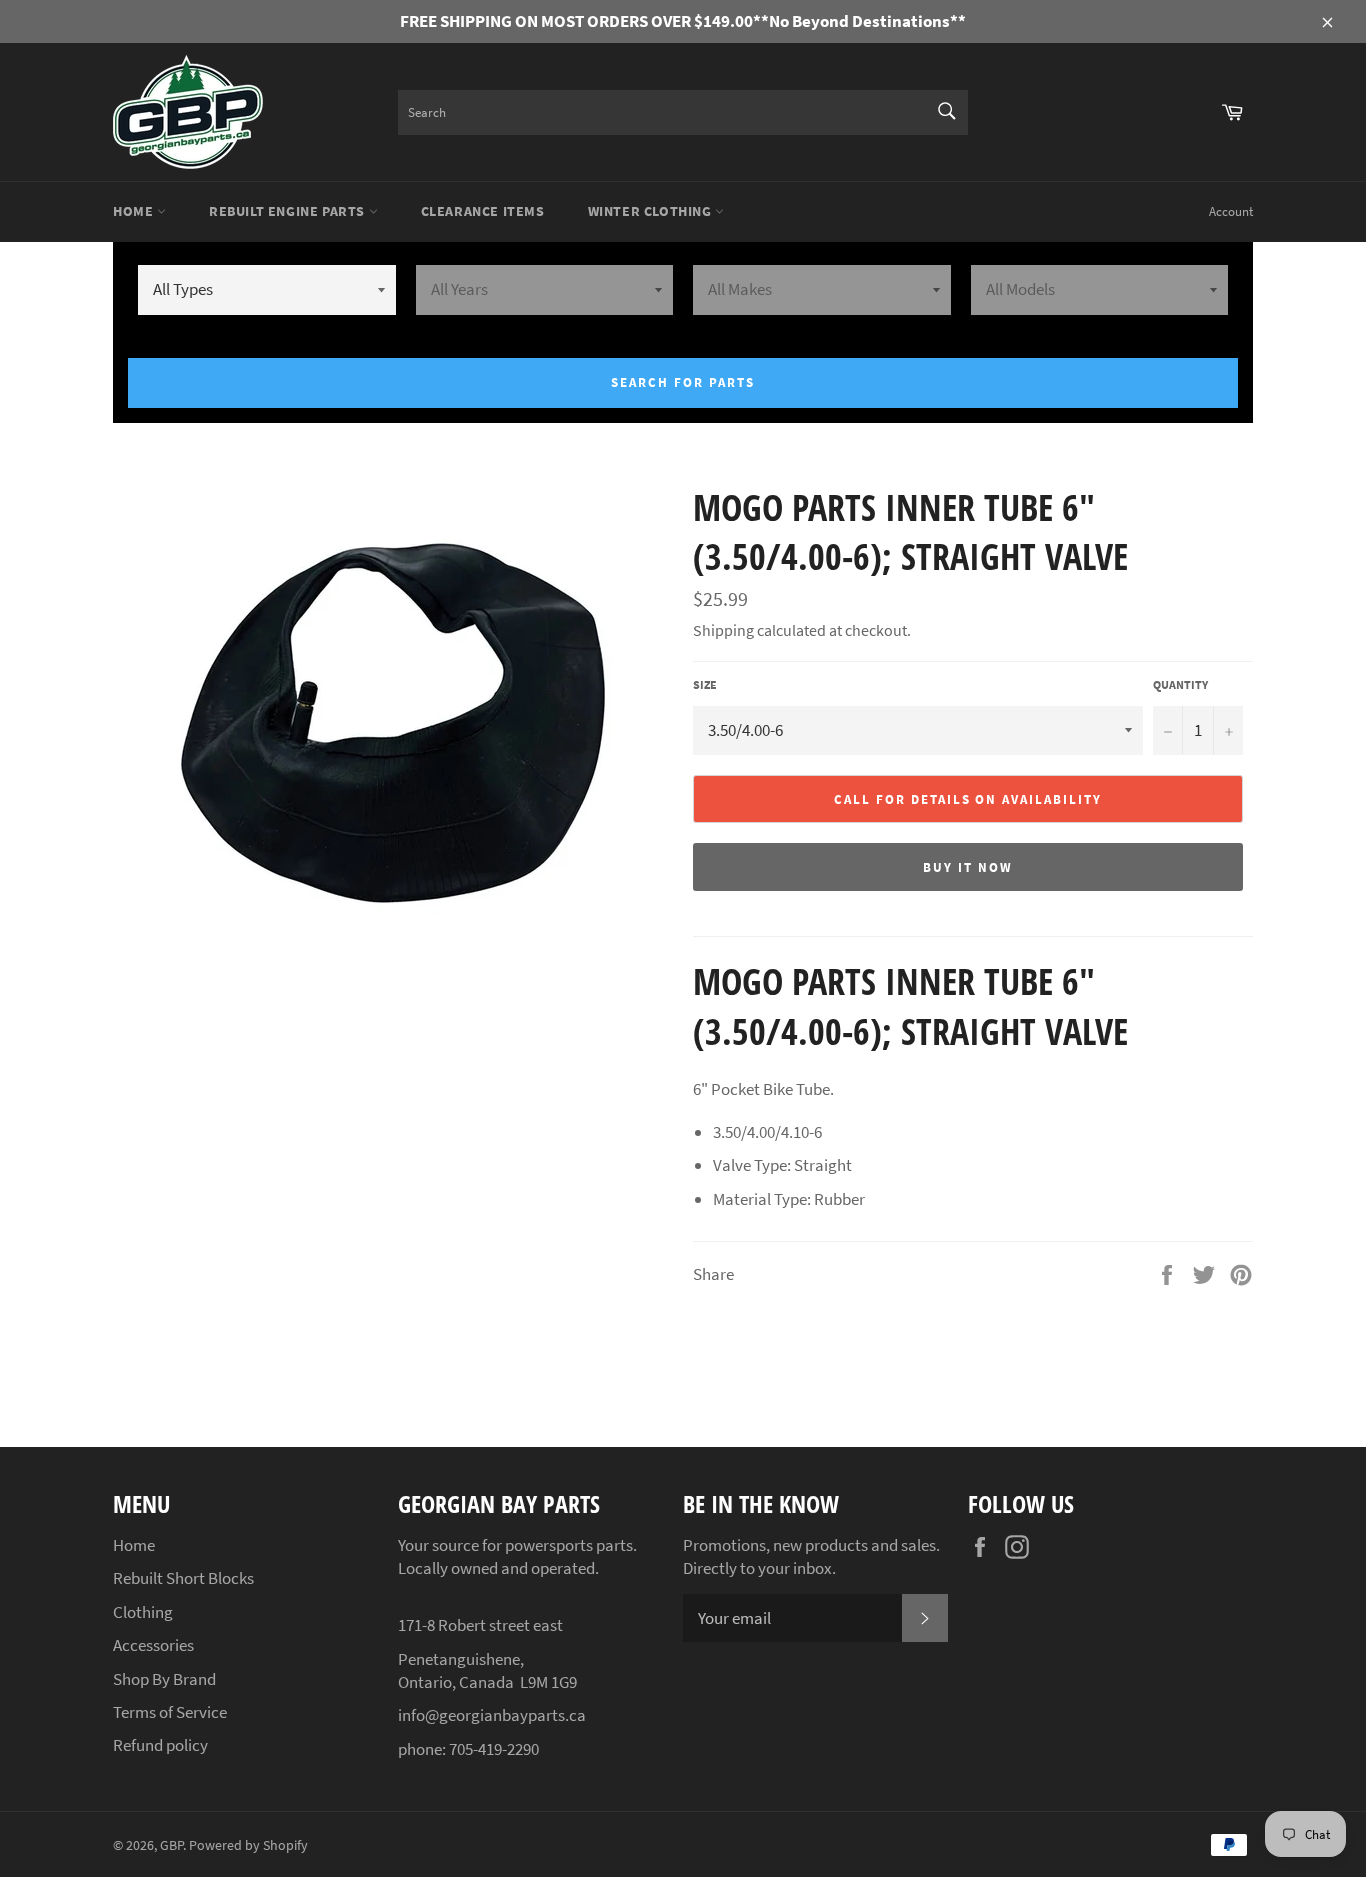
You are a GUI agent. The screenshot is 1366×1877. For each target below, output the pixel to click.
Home (135, 211)
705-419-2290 (494, 1749)
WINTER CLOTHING (652, 211)
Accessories (153, 1645)
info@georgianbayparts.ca (492, 1715)
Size (705, 684)
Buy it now (968, 867)
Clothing (143, 1612)
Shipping (723, 630)
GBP (171, 1845)
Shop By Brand (164, 1679)
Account (1231, 211)
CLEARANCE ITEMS (483, 211)
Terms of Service (170, 1712)
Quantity (1180, 684)
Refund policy (160, 1745)
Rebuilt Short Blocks (183, 1578)
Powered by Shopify (248, 1845)
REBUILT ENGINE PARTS (289, 211)
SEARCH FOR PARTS (682, 382)
